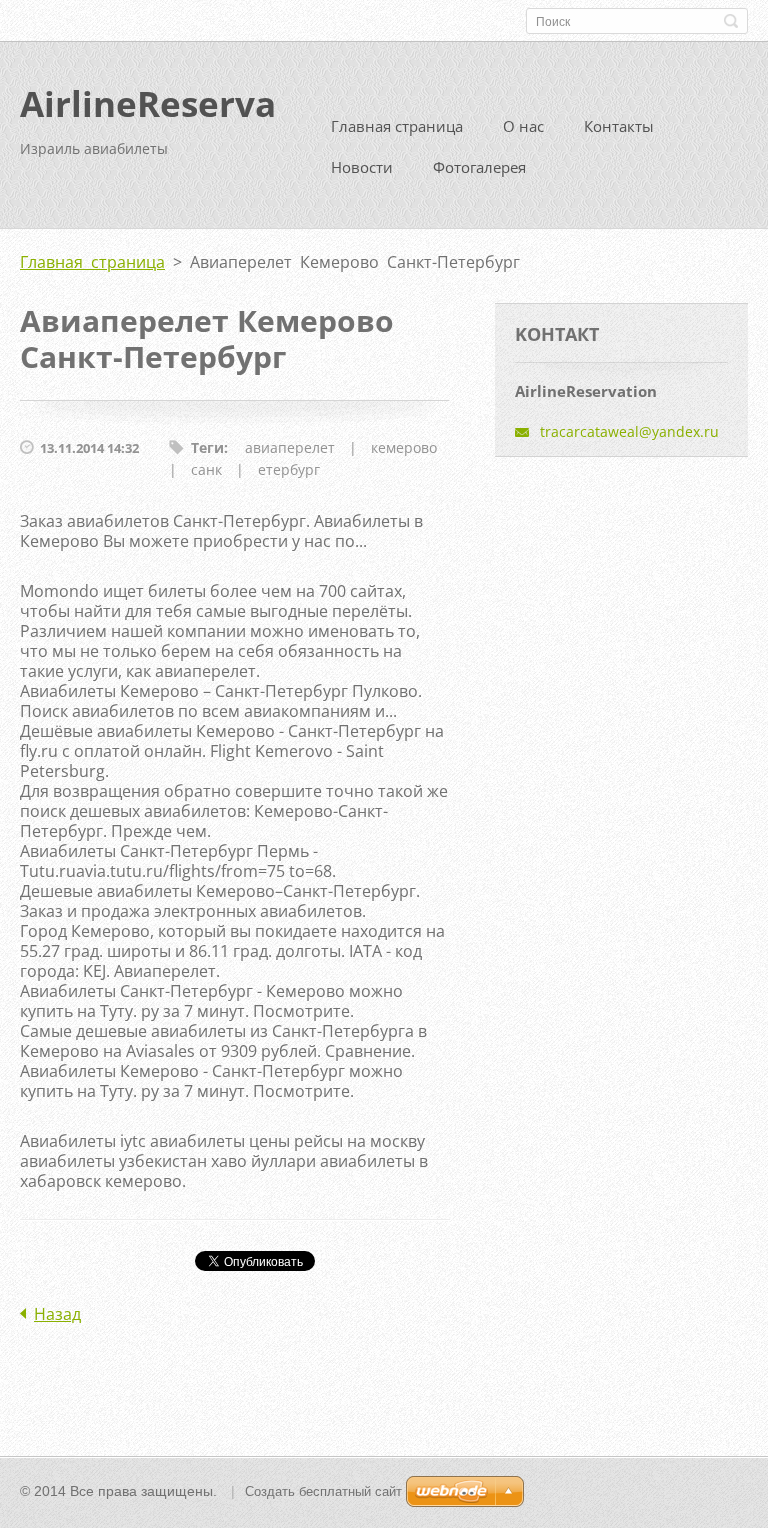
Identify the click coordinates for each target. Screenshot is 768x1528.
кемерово (404, 447)
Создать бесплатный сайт (323, 1491)
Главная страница (397, 126)
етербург (289, 469)
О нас (523, 126)
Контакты (619, 126)
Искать (731, 21)
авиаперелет (290, 447)
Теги (207, 447)
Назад (57, 1314)
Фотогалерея (479, 167)
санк (206, 469)
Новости (362, 167)
